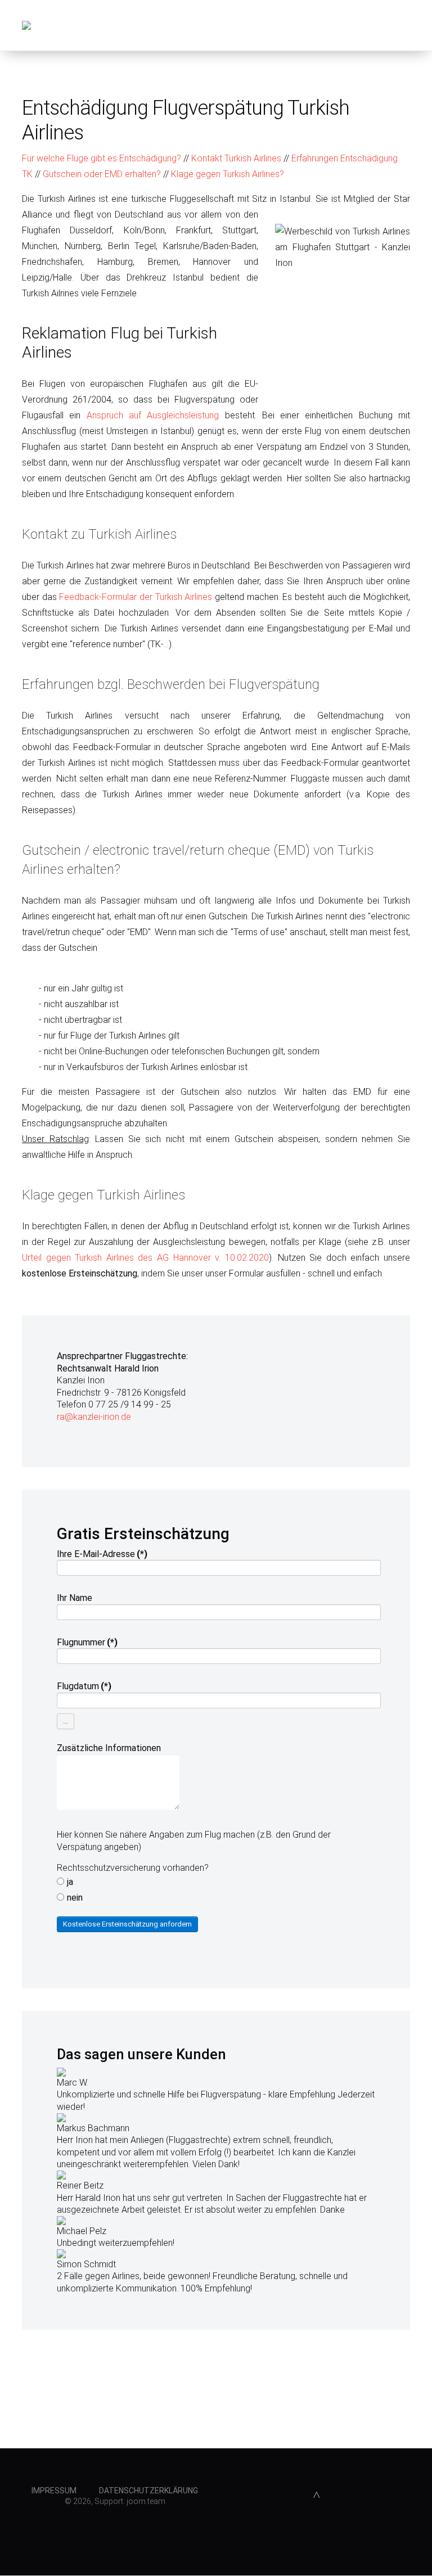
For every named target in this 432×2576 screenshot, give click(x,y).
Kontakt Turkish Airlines (236, 158)
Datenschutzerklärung (148, 2491)
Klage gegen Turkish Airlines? (228, 174)
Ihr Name (75, 1598)
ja (70, 1882)
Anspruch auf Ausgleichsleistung (153, 415)
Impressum (54, 2491)
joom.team (146, 2501)
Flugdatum (84, 1686)
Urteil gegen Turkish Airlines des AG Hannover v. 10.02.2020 (145, 1258)
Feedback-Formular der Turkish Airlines (136, 597)
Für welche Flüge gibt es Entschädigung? (102, 158)
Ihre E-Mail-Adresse (102, 1554)
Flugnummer (87, 1642)
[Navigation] (406, 25)
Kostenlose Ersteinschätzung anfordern (127, 1924)
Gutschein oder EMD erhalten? (102, 174)
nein (75, 1898)
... (66, 1721)
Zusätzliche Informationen (109, 1748)
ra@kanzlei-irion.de (94, 1417)
